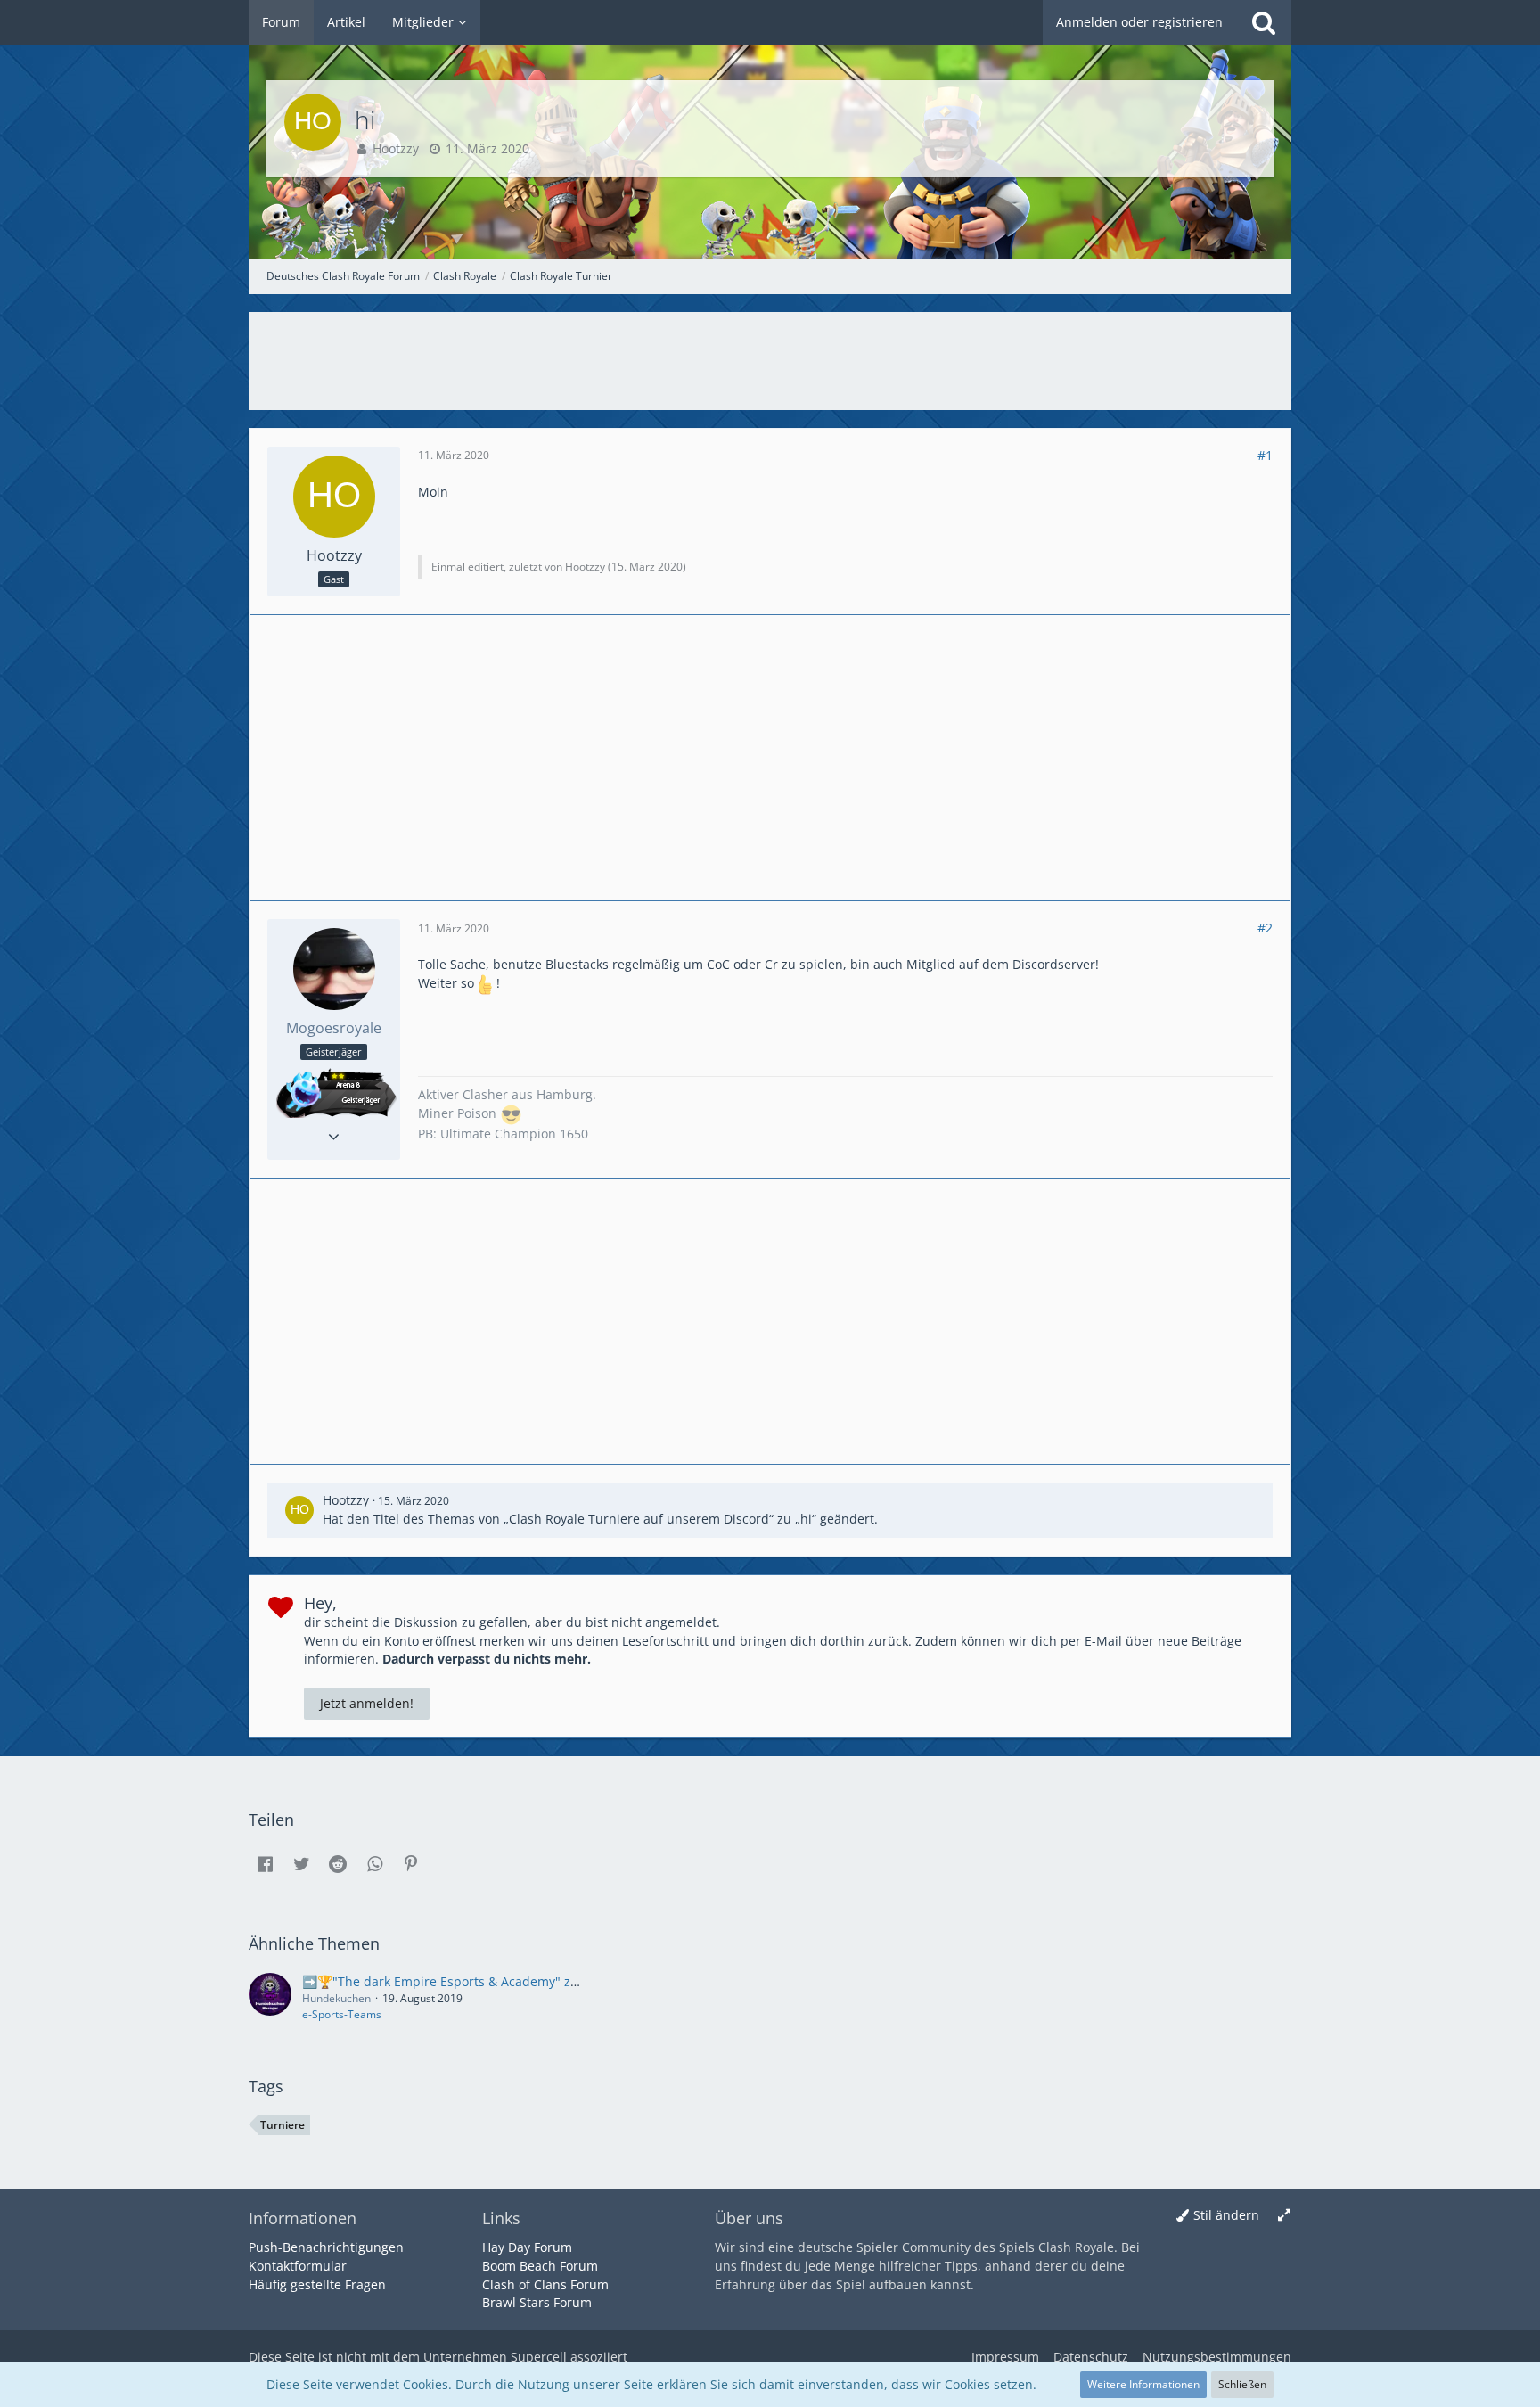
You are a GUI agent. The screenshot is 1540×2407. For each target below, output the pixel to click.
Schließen (1242, 2384)
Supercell (539, 2357)
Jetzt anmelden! (367, 1703)
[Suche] (1264, 22)
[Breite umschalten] (1284, 2216)
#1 (1265, 455)
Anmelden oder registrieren (1139, 22)
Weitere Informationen (1143, 2384)
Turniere (283, 2125)
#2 (1265, 928)
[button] (265, 1864)
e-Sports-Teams (342, 2014)
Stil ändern (1226, 2215)
